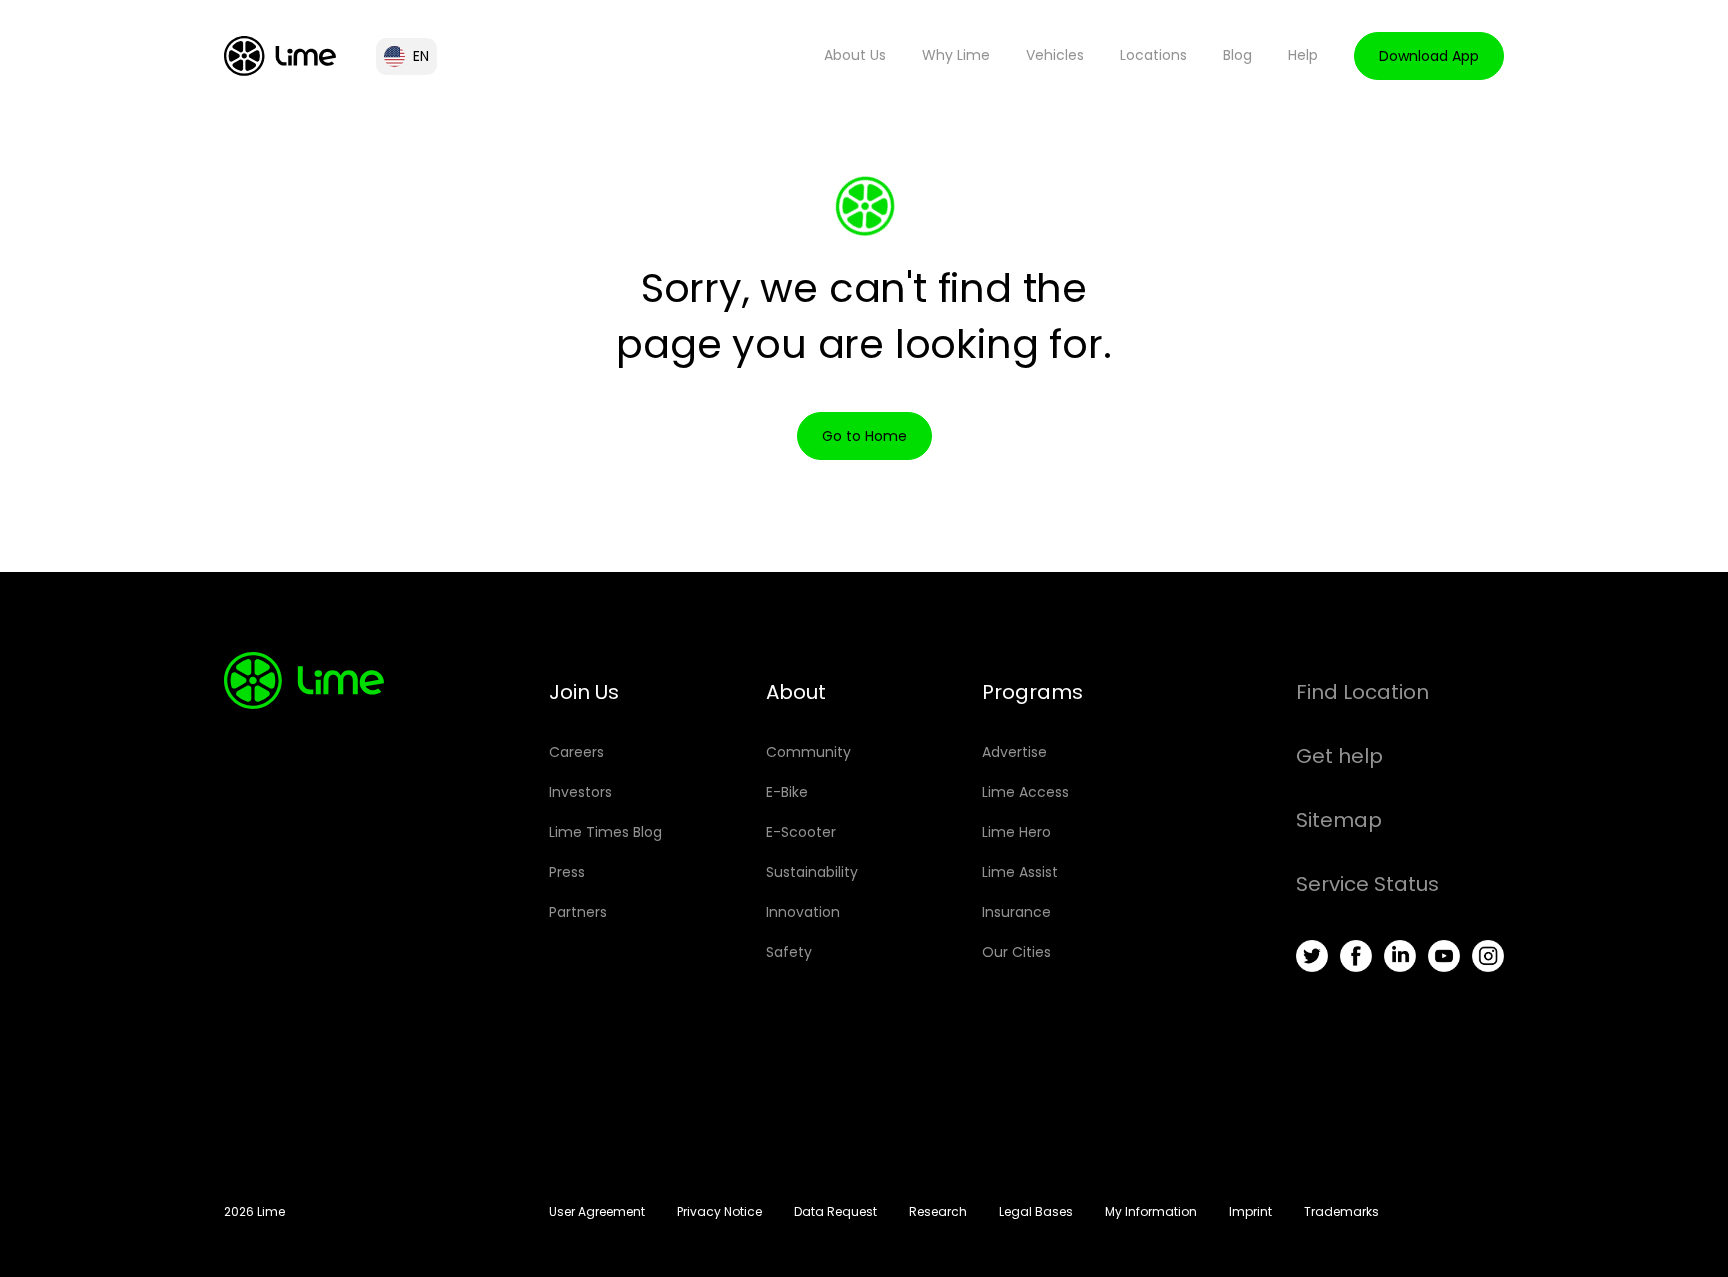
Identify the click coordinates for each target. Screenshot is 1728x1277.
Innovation (803, 912)
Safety (789, 952)
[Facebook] (1356, 956)
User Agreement (597, 1211)
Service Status (1367, 884)
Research (938, 1211)
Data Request (835, 1211)
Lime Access (1025, 792)
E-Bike (787, 792)
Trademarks (1341, 1211)
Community (808, 752)
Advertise (1014, 752)
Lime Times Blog (605, 832)
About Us (855, 55)
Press (567, 872)
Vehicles (1055, 55)
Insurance (1016, 912)
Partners (578, 912)
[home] (280, 56)
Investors (580, 792)
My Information (1151, 1211)
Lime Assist (1020, 872)
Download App (1429, 56)
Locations (1153, 55)
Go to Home (864, 436)
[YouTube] (1444, 956)
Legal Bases (1036, 1211)
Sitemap (1339, 820)
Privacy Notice (719, 1211)
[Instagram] (1488, 956)
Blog (1237, 55)
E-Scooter (801, 832)
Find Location (1362, 692)
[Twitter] (1312, 956)
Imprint (1250, 1211)
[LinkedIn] (1400, 956)
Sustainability (812, 872)
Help (1303, 55)
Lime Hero (1016, 832)
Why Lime (956, 55)
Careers (576, 752)
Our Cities (1016, 952)
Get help (1339, 756)
